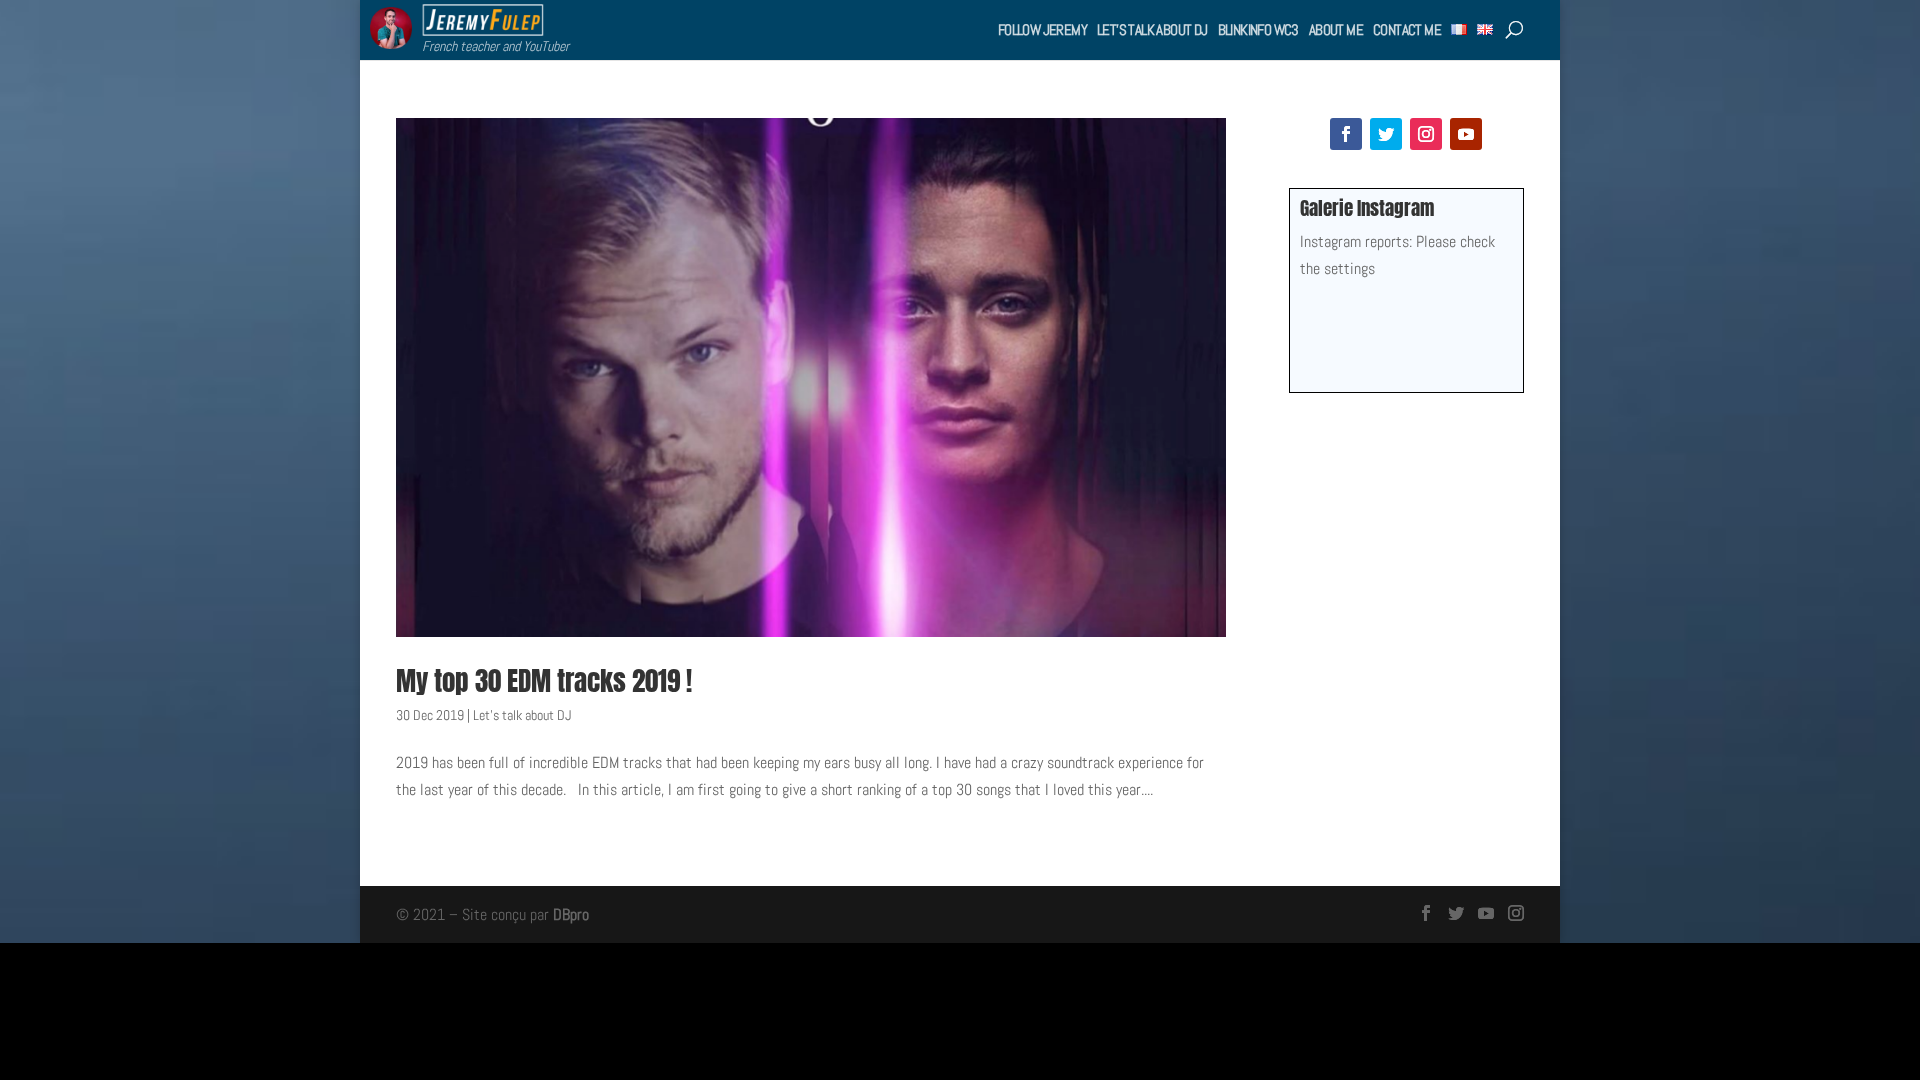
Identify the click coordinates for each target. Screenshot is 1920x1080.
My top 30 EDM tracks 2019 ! (544, 680)
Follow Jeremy (1042, 29)
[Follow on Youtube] (1466, 134)
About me (1336, 29)
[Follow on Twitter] (1386, 134)
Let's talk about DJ (522, 715)
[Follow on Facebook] (1346, 134)
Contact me (1407, 29)
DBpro (571, 914)
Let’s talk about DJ (1152, 29)
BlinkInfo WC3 (1258, 29)
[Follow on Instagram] (1426, 134)
